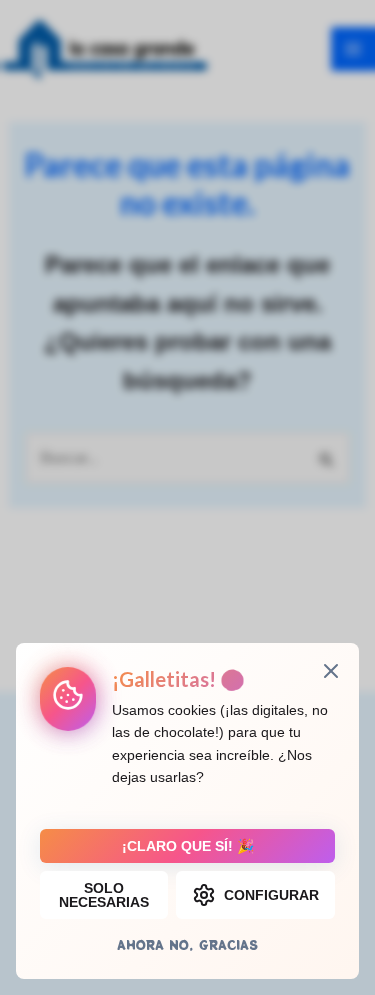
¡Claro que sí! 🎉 (188, 846)
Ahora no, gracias (187, 944)
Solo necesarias (104, 895)
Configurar (271, 895)
